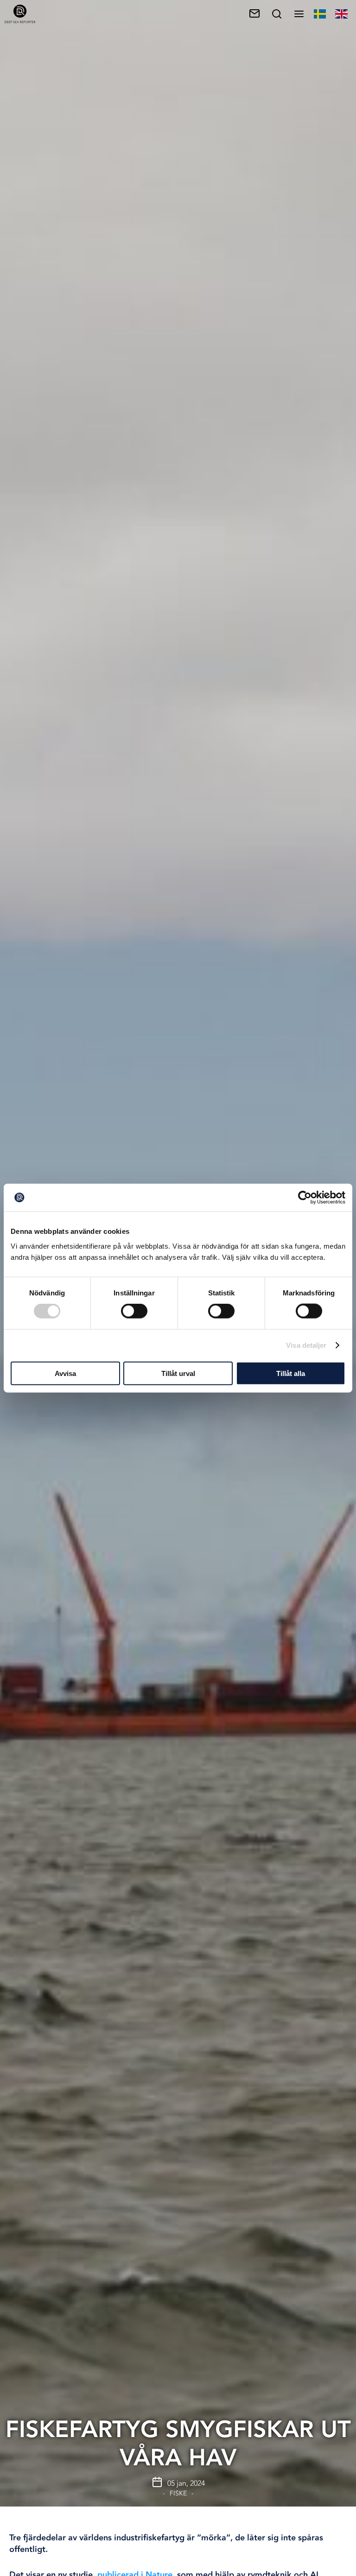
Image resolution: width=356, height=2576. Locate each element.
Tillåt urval (178, 1373)
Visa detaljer (306, 1345)
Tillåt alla (291, 1373)
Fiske (178, 2493)
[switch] (134, 1311)
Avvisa (65, 1373)
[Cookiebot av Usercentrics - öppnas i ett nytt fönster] (305, 1198)
